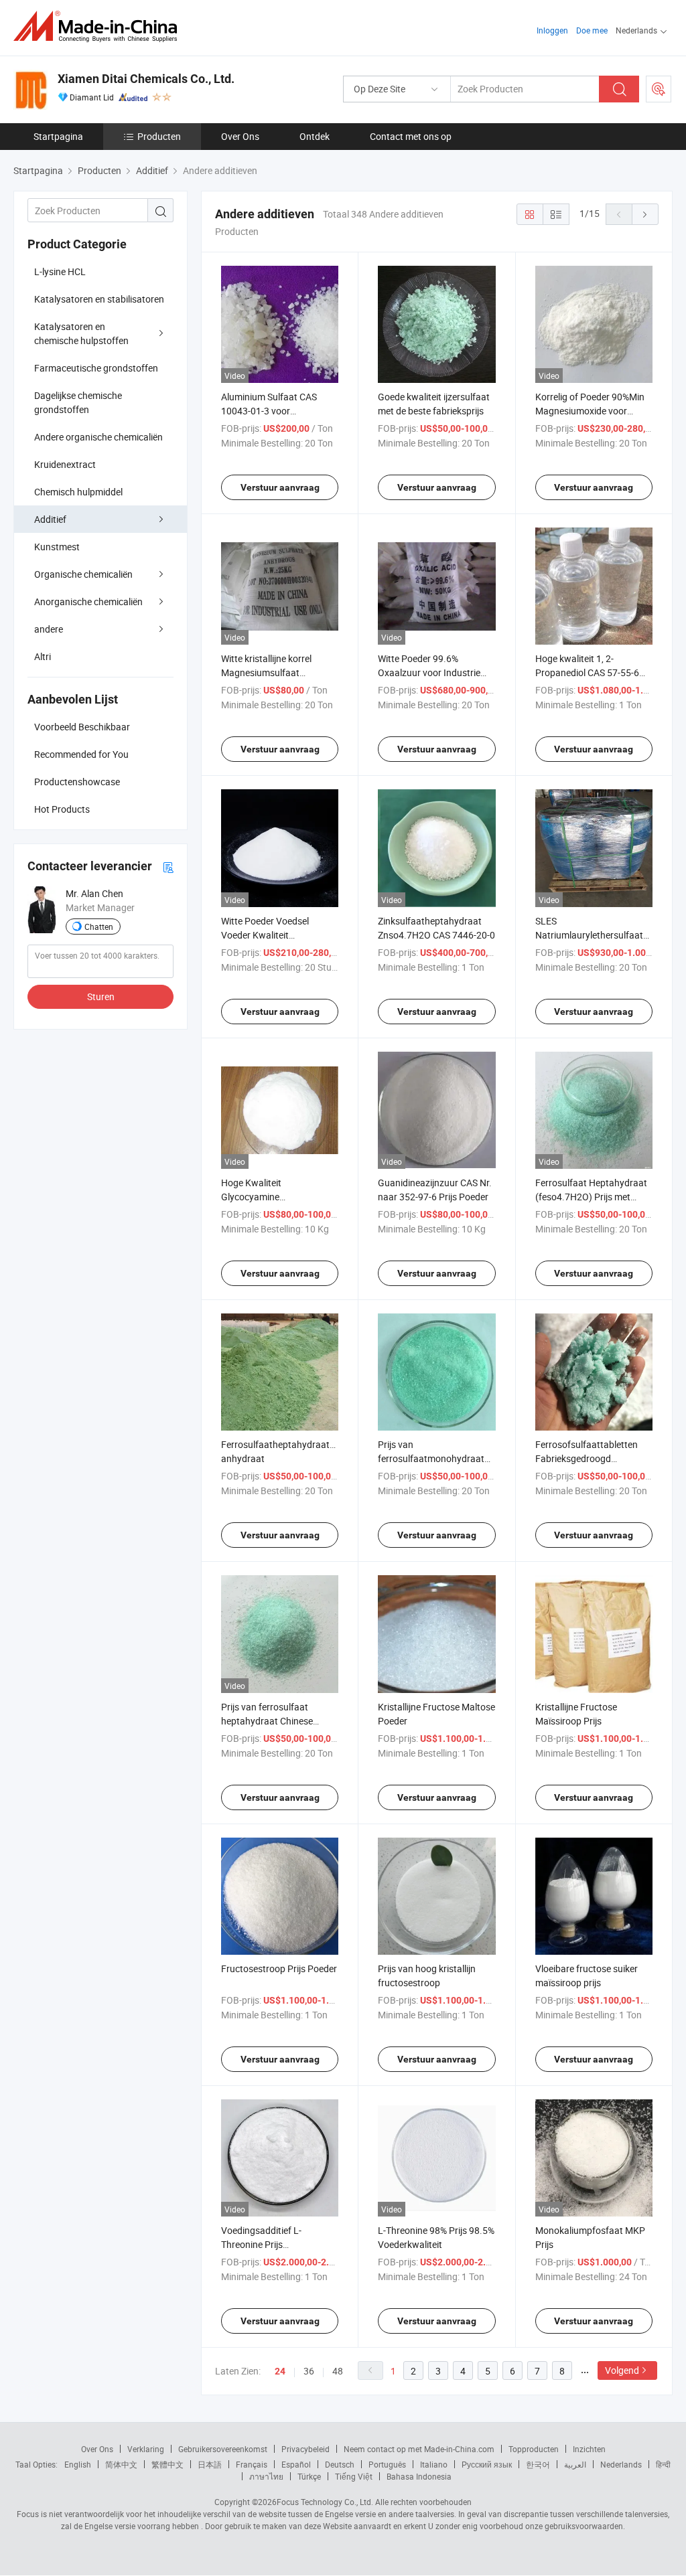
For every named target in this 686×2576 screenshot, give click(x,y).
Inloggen (552, 30)
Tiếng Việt (354, 2476)
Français (252, 2464)
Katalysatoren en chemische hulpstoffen (81, 333)
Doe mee (592, 30)
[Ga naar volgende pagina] (645, 214)
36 (309, 2371)
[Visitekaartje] (168, 867)
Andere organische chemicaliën (98, 437)
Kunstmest (57, 547)
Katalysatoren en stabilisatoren (99, 299)
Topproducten (534, 2449)
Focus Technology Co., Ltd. (325, 2502)
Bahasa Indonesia (419, 2476)
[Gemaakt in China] (99, 26)
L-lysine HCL (60, 271)
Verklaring (146, 2449)
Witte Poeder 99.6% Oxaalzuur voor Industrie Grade (429, 672)
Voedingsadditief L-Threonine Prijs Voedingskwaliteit (261, 2244)
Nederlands (621, 2464)
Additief (50, 519)
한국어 (538, 2464)
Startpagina (58, 136)
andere (49, 629)
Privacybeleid (305, 2449)
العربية (575, 2464)
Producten (159, 136)
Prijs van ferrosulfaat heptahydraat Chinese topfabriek (267, 1721)
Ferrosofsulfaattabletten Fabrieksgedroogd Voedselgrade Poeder (587, 1458)
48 (338, 2371)
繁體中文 (167, 2464)
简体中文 (121, 2464)
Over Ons (240, 136)
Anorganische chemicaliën (88, 601)
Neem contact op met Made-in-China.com (419, 2449)
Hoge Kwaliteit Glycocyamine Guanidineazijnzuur (261, 1197)
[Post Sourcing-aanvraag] (659, 89)
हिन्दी (663, 2464)
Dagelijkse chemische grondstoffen (78, 402)
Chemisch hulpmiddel (78, 492)
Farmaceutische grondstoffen (96, 368)
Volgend (622, 2370)
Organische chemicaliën (83, 574)
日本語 (210, 2464)
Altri (43, 656)
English (78, 2464)
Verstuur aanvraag (280, 487)
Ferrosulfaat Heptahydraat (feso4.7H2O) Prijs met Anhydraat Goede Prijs (591, 1197)
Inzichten (589, 2449)
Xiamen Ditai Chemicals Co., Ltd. (146, 79)
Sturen (101, 996)
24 (280, 2371)
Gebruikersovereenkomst (223, 2449)
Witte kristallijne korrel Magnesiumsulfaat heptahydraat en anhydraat (278, 672)
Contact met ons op (411, 136)
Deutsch (340, 2464)
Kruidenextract (65, 464)
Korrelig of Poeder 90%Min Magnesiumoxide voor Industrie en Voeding (590, 411)
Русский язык (487, 2464)
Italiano (434, 2464)
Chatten (99, 927)
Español (296, 2464)
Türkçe (309, 2476)
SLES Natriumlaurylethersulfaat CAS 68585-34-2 (589, 935)
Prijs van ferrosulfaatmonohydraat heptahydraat (431, 1458)
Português (387, 2464)
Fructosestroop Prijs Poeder (279, 1968)
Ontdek (315, 136)
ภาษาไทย (266, 2476)
